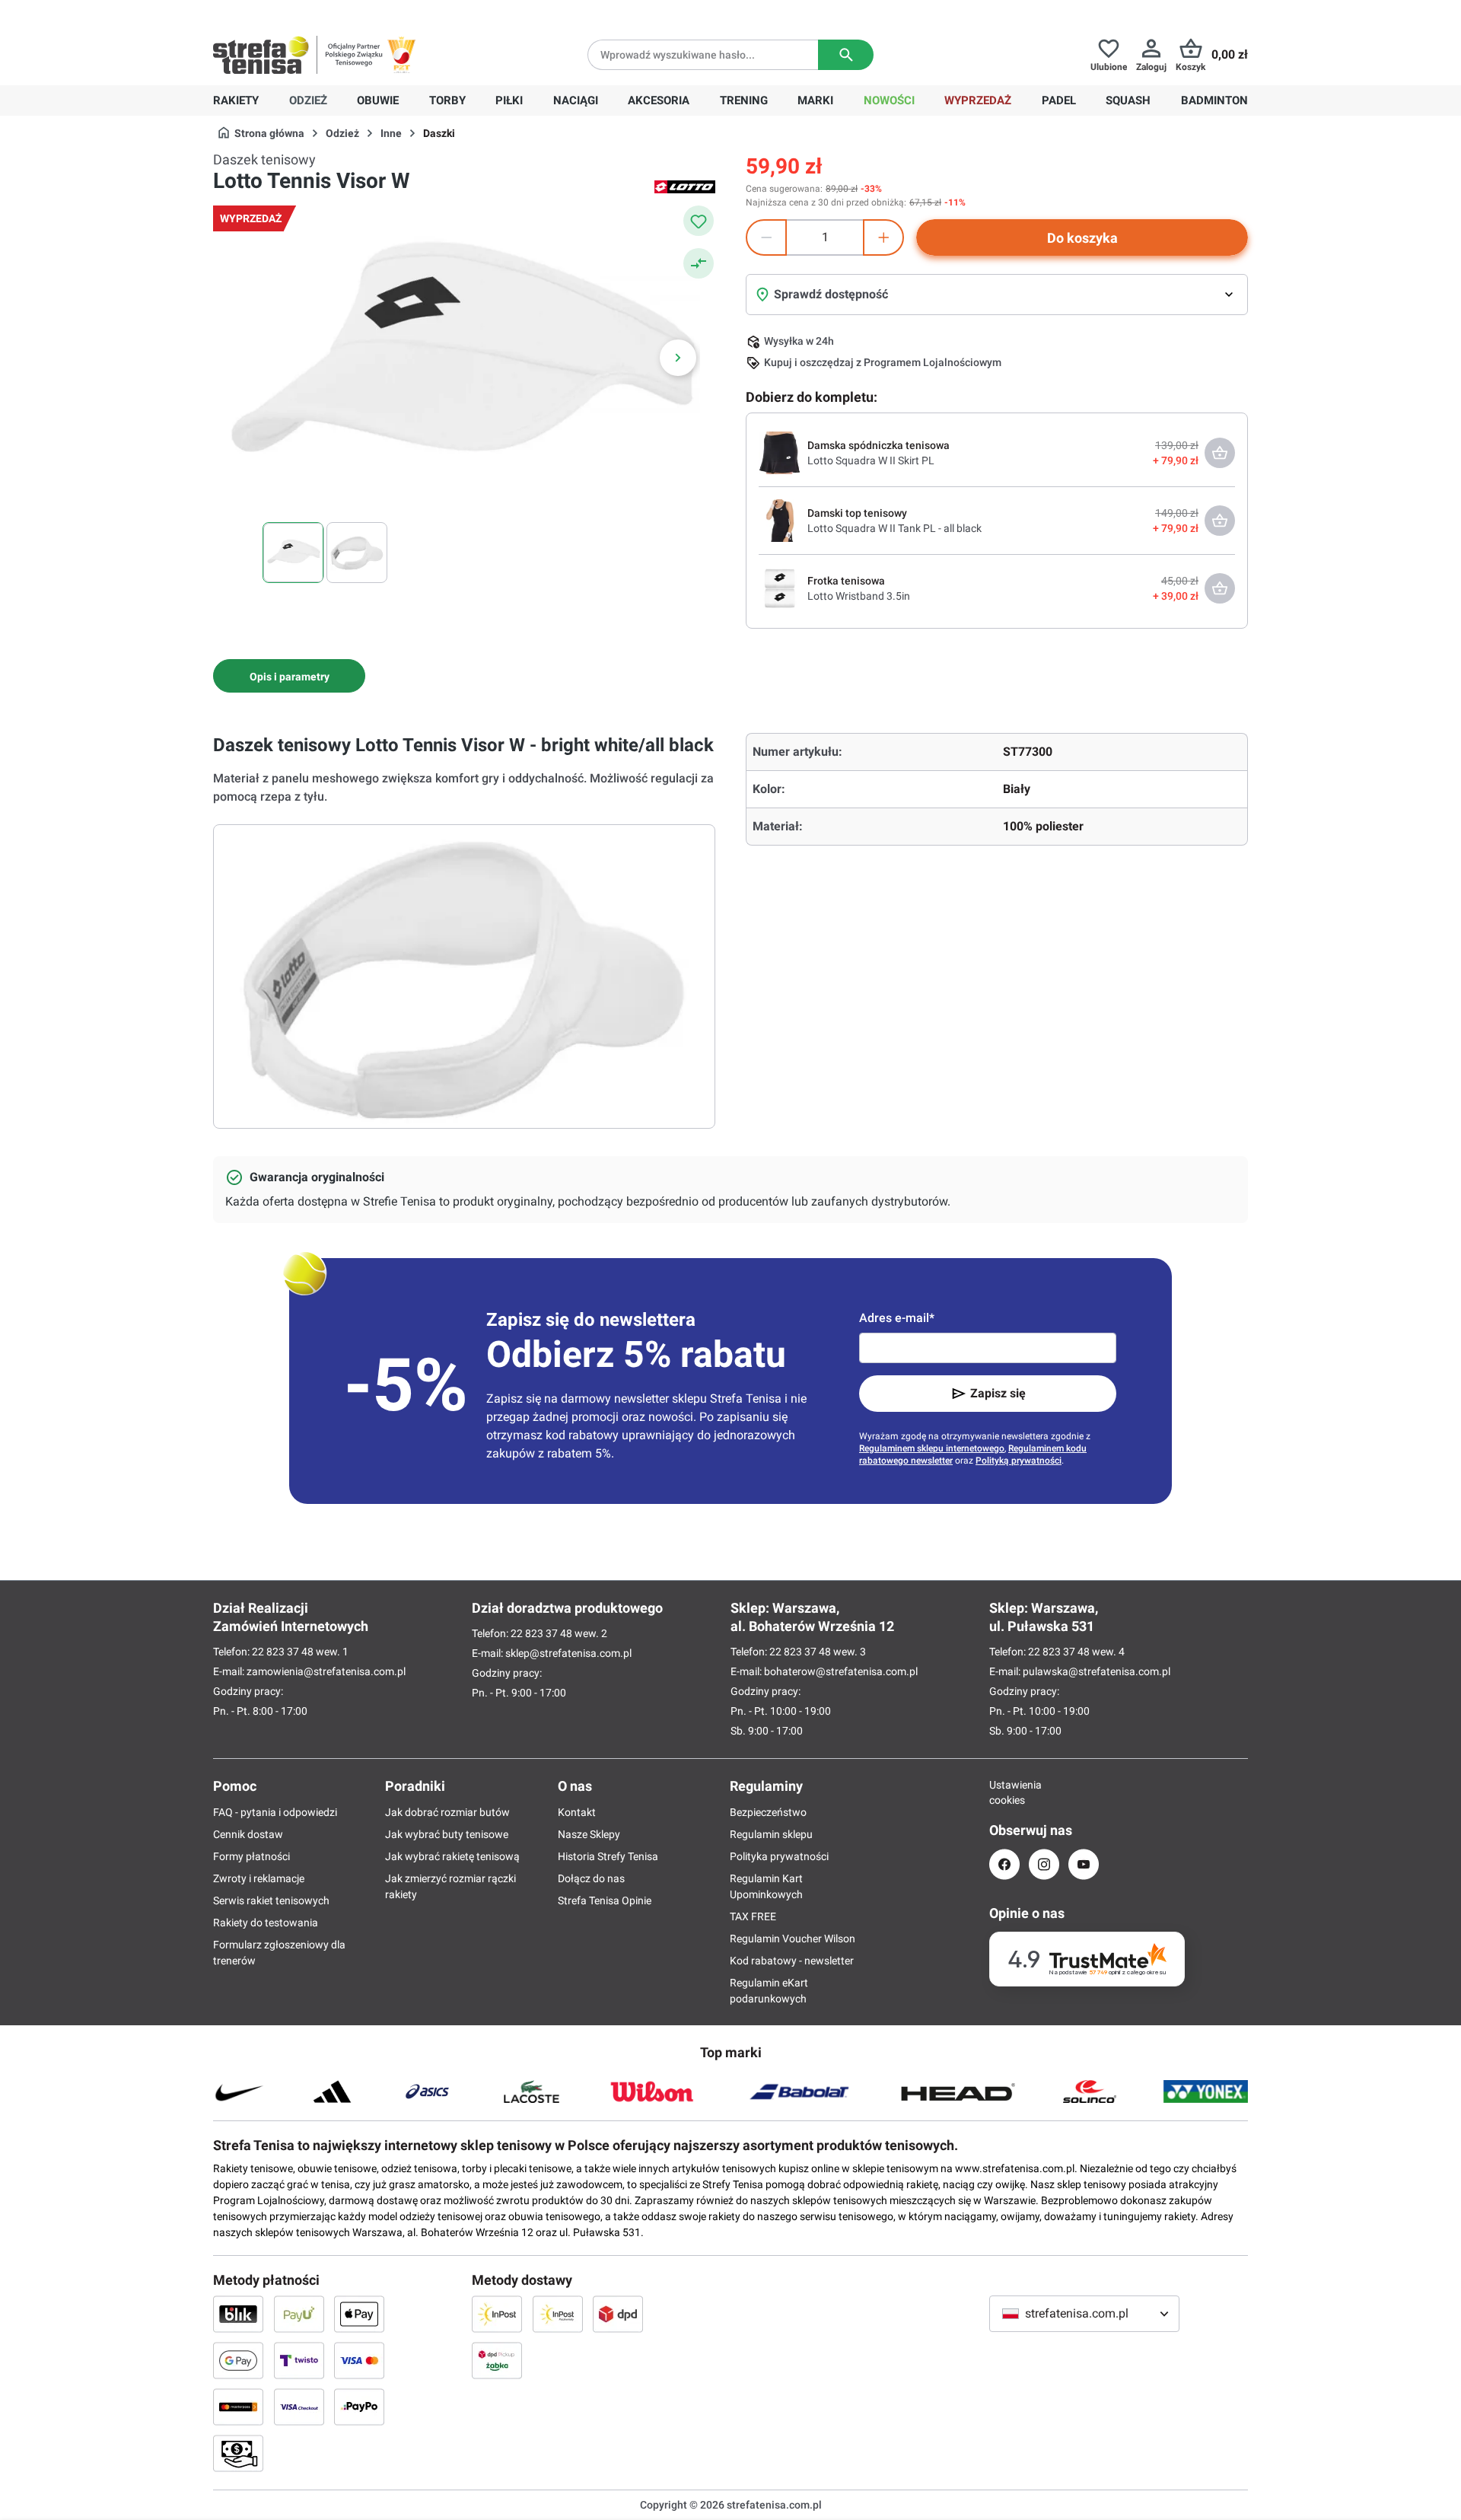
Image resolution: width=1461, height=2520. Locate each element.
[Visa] (359, 2360)
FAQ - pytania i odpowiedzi (275, 1812)
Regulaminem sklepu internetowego (932, 1448)
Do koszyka (1082, 238)
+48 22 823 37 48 (323, 12)
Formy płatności (251, 1856)
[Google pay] (238, 2360)
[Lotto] (685, 186)
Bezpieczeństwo (768, 1812)
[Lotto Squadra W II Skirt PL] (780, 452)
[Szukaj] (846, 55)
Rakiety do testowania (266, 1923)
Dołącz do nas (591, 1878)
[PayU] (299, 2314)
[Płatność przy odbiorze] (238, 2453)
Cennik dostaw (248, 1834)
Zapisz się (998, 1393)
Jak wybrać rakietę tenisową (452, 1856)
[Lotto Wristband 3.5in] (780, 588)
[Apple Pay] (359, 2314)
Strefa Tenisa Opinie (605, 1900)
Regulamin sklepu (771, 1834)
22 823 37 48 (283, 1652)
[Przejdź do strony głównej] (261, 55)
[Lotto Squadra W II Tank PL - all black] (780, 520)
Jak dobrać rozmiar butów (447, 1812)
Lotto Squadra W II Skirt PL (871, 460)
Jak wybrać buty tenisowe (447, 1834)
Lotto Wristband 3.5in (859, 596)
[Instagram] (1044, 1864)
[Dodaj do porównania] (699, 263)
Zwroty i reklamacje (259, 1878)
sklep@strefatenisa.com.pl (568, 1653)
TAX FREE (753, 1916)
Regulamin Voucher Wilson (793, 1939)
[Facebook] (1004, 1864)
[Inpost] (497, 2314)
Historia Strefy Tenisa (608, 1856)
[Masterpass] (238, 2407)
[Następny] (678, 358)
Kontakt (577, 1812)
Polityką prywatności (1019, 1461)
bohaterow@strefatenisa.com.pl (841, 1671)
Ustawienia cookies (1004, 1792)
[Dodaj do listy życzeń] (699, 221)
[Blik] (238, 2314)
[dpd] (618, 2314)
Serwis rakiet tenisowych (271, 1900)
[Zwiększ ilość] (883, 237)
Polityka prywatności (779, 1856)
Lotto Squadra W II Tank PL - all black (894, 528)
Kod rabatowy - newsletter (792, 1961)
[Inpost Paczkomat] (558, 2314)
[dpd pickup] (497, 2360)
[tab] (289, 676)
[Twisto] (299, 2360)
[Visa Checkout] (299, 2407)
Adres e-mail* (897, 1318)
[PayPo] (359, 2407)
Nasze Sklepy (589, 1834)
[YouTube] (1084, 1864)
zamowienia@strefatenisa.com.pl (326, 1671)
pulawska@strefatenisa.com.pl (1097, 1671)
